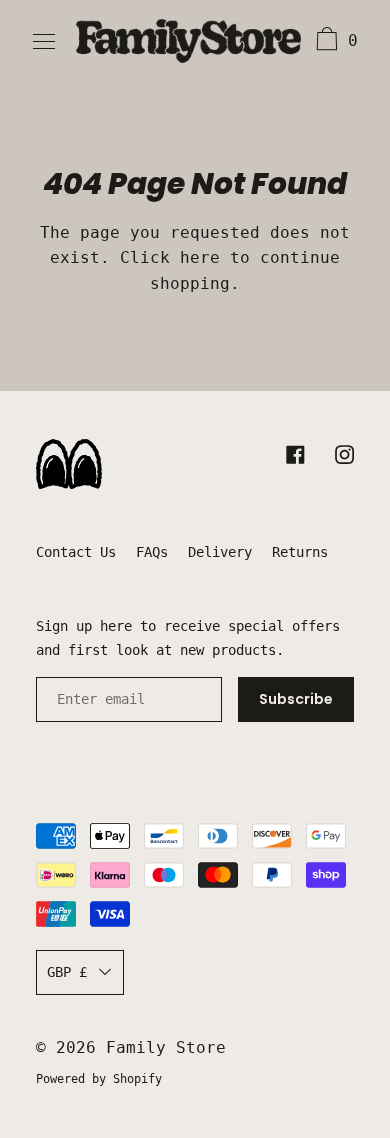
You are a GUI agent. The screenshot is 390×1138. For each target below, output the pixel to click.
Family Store (166, 1047)
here (200, 257)
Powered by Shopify (99, 1079)
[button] (334, 42)
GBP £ (67, 972)
